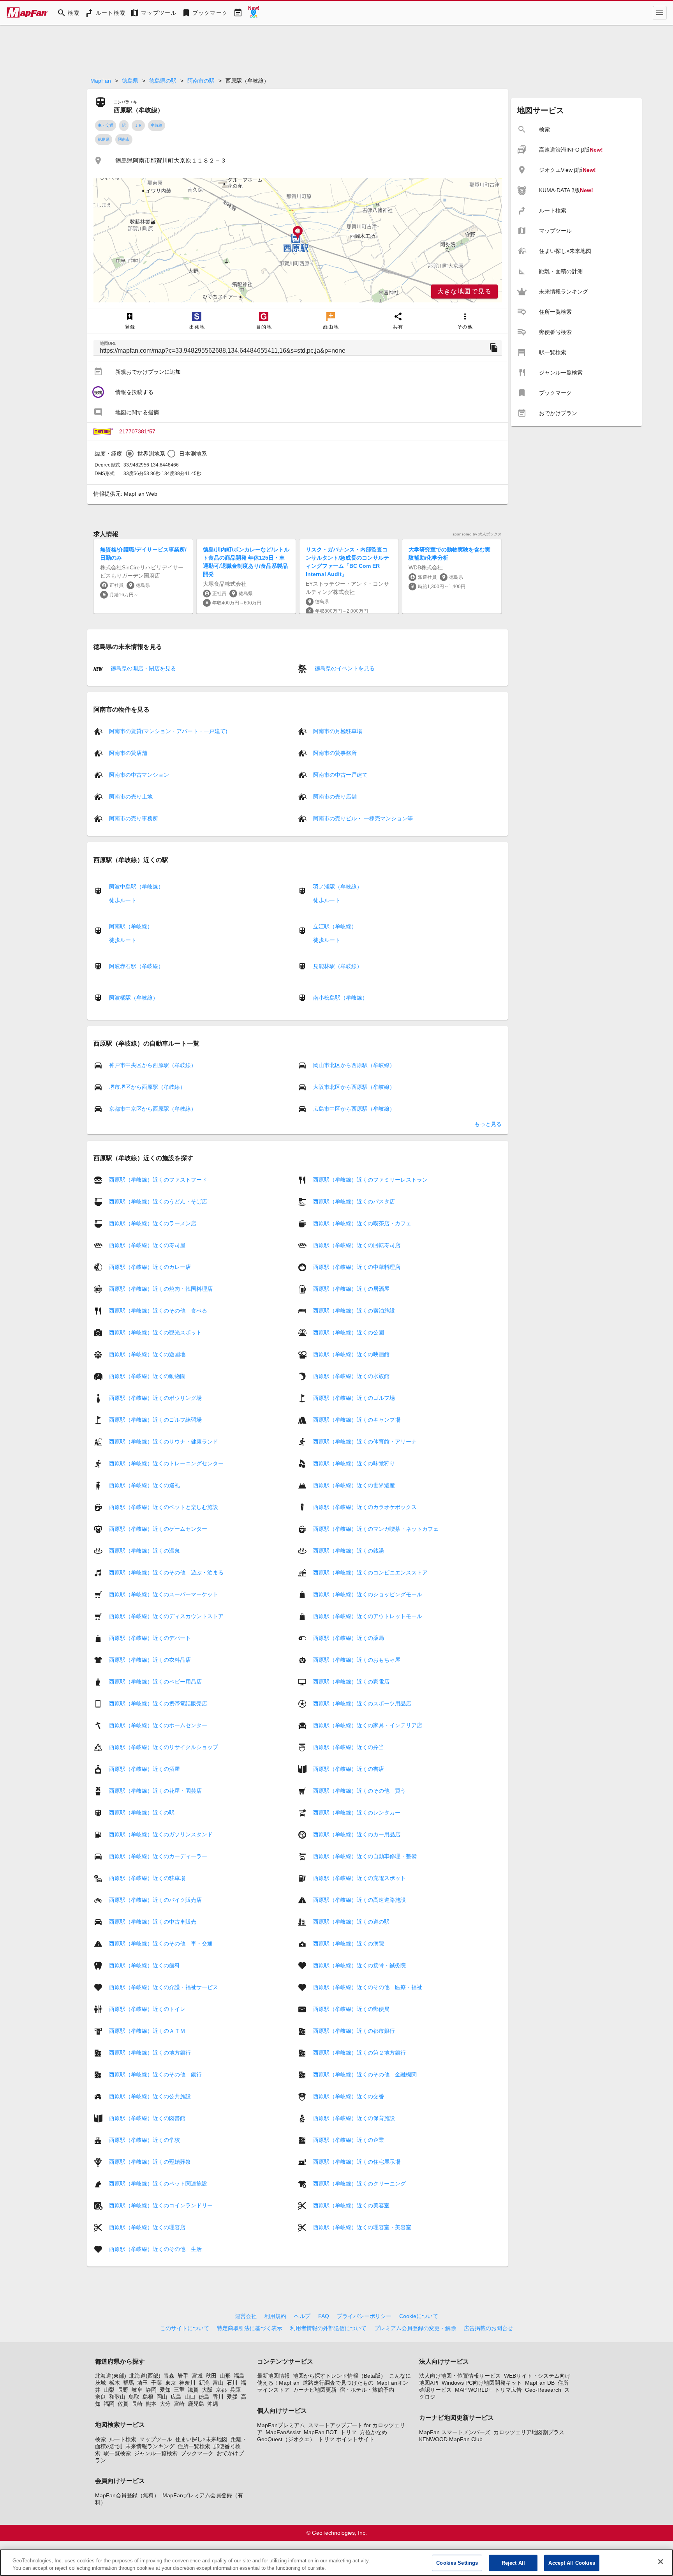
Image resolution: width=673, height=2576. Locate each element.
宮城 (197, 2376)
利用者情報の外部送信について (328, 2328)
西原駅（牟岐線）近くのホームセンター (158, 1725)
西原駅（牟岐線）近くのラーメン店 (153, 1223)
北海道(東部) (111, 2376)
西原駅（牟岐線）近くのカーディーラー (158, 1856)
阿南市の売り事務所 (134, 818)
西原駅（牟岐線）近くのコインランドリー (161, 2205)
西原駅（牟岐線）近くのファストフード (158, 1180)
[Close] (661, 2562)
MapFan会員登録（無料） (127, 2495)
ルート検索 (123, 2439)
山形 (225, 2376)
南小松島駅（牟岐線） (340, 998)
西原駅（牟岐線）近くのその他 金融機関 (365, 2074)
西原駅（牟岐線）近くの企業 (349, 2140)
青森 (169, 2376)
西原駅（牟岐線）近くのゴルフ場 (354, 1398)
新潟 (204, 2383)
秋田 (211, 2376)
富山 (218, 2383)
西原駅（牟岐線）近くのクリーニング (359, 2184)
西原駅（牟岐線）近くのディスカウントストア (166, 1616)
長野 (123, 2390)
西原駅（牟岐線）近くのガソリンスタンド (161, 1834)
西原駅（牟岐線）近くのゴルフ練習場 (155, 1420)
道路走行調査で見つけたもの (338, 2383)
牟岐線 (157, 125)
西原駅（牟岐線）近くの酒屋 (144, 1769)
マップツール (156, 2439)
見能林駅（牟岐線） (338, 966)
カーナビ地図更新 (315, 2390)
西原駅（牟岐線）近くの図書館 (147, 2118)
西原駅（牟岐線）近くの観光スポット (155, 1332)
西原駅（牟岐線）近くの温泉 (144, 1551)
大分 (165, 2404)
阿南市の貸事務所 (335, 753)
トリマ (349, 2432)
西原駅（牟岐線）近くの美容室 (351, 2205)
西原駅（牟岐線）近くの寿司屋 (147, 1245)
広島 (176, 2397)
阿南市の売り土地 (131, 797)
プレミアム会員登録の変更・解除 (415, 2328)
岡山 (162, 2397)
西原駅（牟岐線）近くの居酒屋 (351, 1289)
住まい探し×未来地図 (201, 2439)
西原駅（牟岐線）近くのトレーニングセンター (166, 1463)
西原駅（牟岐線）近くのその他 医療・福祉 (368, 1987)
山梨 (109, 2390)
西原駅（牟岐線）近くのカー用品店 (357, 1834)
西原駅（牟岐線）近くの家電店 (351, 1682)
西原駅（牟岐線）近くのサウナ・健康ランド (164, 1442)
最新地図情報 (273, 2376)
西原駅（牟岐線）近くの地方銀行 (150, 2053)
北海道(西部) (145, 2376)
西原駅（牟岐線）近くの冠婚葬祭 (150, 2162)
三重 (179, 2390)
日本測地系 (193, 454)
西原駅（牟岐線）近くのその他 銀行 (155, 2074)
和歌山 (117, 2397)
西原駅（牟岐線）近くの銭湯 (349, 1551)
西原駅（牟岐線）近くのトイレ (147, 2009)
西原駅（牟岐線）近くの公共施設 (150, 2096)
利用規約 (275, 2316)
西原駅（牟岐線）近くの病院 (349, 1943)
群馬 (129, 2383)
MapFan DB (540, 2383)
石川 (232, 2383)
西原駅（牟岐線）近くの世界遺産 (354, 1485)
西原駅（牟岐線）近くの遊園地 (147, 1354)
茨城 (100, 2383)
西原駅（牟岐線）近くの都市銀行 (354, 2031)
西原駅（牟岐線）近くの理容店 (147, 2227)
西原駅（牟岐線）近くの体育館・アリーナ (365, 1442)
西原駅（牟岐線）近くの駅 (142, 1813)
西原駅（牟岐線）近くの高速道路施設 (359, 1900)
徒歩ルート (123, 900)
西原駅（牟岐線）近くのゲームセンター (158, 1529)
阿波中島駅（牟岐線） (136, 887)
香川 (218, 2397)
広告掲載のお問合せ (488, 2328)
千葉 (157, 2383)
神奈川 (187, 2383)
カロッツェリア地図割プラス (529, 2432)
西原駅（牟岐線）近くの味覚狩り (354, 1463)
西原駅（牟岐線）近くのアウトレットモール (368, 1616)
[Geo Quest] (254, 13)
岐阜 (137, 2390)
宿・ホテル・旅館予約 (367, 2390)
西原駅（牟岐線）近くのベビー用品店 (155, 1682)
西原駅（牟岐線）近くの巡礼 (144, 1485)
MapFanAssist (283, 2432)
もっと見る (488, 1124)
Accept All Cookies (572, 2563)
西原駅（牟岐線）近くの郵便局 (351, 2009)
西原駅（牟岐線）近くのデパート (150, 1638)
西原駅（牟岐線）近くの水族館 (351, 1376)
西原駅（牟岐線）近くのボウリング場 (155, 1398)
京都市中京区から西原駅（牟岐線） (153, 1109)
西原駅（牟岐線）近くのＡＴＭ (147, 2031)
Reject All (513, 2563)
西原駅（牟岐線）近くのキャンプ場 (357, 1420)
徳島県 (130, 81)
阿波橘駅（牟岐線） (134, 998)
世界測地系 (151, 454)
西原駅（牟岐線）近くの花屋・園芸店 (155, 1791)
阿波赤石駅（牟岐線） (136, 966)
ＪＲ (138, 125)
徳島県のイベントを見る (344, 668)
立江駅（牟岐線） (335, 926)
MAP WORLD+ (473, 2390)
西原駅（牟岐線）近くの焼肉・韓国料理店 (161, 1289)
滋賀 (193, 2390)
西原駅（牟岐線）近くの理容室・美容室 (362, 2227)
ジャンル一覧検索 (156, 2453)
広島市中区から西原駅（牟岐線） (354, 1109)
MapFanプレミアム (281, 2425)
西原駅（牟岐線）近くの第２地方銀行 (359, 2053)
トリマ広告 (508, 2390)
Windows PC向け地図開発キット (482, 2383)
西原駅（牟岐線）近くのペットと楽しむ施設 (164, 1507)
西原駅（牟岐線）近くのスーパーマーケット (164, 1594)
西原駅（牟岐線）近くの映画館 (351, 1354)
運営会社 (246, 2316)
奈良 (100, 2397)
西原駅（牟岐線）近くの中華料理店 (357, 1267)
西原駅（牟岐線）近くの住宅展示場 (357, 2162)
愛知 (165, 2390)
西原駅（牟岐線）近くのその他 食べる (158, 1311)
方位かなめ (373, 2432)
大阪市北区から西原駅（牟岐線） (354, 1087)
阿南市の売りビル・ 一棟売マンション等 (363, 818)
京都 (221, 2390)
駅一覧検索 (117, 2453)
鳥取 (134, 2397)
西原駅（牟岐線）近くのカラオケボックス (365, 1507)
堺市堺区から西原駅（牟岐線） (147, 1087)
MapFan (101, 81)
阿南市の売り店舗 (335, 797)
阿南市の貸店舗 (128, 753)
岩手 (183, 2376)
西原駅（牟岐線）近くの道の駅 (351, 1922)
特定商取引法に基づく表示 (250, 2328)
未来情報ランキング (150, 2446)
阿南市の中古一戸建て (340, 775)
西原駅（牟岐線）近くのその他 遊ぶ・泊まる (166, 1572)
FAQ (324, 2316)
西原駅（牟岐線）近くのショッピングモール (368, 1594)
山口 (190, 2397)
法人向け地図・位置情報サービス (460, 2376)
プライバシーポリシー (364, 2316)
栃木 (115, 2383)
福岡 (109, 2404)
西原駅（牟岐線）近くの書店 (349, 1769)
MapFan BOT (321, 2432)
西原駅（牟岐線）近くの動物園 (147, 1376)
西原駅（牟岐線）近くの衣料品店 (150, 1660)
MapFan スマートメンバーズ (455, 2432)
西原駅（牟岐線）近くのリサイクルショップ (164, 1747)
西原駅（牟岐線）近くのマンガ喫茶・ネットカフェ (376, 1529)
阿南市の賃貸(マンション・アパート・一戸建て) (168, 731)
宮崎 (179, 2404)
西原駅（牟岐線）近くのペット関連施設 (158, 2184)
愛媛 (232, 2397)
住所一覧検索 (194, 2446)
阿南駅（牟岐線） (131, 926)
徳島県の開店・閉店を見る (143, 668)
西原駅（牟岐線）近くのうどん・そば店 (158, 1201)
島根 (148, 2397)
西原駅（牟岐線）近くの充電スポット (359, 1878)
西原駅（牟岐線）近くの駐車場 (147, 1878)
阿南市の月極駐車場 (338, 731)
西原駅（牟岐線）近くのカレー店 (150, 1267)
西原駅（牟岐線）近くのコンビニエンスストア (370, 1572)
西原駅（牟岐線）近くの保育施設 (354, 2118)
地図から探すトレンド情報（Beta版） (339, 2376)
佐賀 (123, 2404)
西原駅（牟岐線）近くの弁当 (349, 1747)
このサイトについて (185, 2328)
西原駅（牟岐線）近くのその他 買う (359, 1791)
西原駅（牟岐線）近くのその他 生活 (155, 2249)
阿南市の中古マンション (139, 775)
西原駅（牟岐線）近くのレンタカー (357, 1813)
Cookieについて (419, 2316)
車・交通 (106, 125)
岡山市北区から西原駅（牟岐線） (354, 1065)
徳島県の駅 (163, 81)
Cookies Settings (457, 2563)
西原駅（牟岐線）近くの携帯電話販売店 (158, 1703)
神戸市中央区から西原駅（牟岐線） (153, 1065)
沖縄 (213, 2404)
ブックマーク (197, 2453)
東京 (171, 2383)
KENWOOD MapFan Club (451, 2439)
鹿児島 (196, 2404)
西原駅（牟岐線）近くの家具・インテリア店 (368, 1725)
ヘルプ (302, 2316)
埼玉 (143, 2383)
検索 (100, 2439)
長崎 (137, 2404)
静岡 (151, 2390)
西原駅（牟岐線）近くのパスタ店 (354, 1201)
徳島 (204, 2397)
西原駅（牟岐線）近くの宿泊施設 (354, 1311)
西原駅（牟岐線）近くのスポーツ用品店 (362, 1703)
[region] (298, 240)
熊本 (151, 2404)
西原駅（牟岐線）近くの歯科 (144, 1965)
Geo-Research (543, 2390)
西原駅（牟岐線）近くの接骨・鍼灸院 (359, 1965)
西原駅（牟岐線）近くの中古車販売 (153, 1922)
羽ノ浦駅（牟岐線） (338, 887)
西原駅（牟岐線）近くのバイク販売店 (155, 1900)
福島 (239, 2376)
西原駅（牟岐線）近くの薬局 (349, 1638)
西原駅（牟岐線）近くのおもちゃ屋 (357, 1660)
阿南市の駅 (201, 81)
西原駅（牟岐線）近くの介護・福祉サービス (164, 1987)
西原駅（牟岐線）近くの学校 (144, 2140)
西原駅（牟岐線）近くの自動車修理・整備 (365, 1856)
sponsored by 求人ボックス (477, 534)
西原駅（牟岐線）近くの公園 (349, 1332)
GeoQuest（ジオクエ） (286, 2439)
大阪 (207, 2390)
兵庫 (235, 2390)
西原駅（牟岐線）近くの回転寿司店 (357, 1245)
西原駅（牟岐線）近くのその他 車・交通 (161, 1943)
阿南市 (124, 139)
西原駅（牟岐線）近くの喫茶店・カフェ (362, 1223)
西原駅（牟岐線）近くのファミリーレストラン (370, 1180)
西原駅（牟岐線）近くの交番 (349, 2096)
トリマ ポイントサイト (346, 2439)
